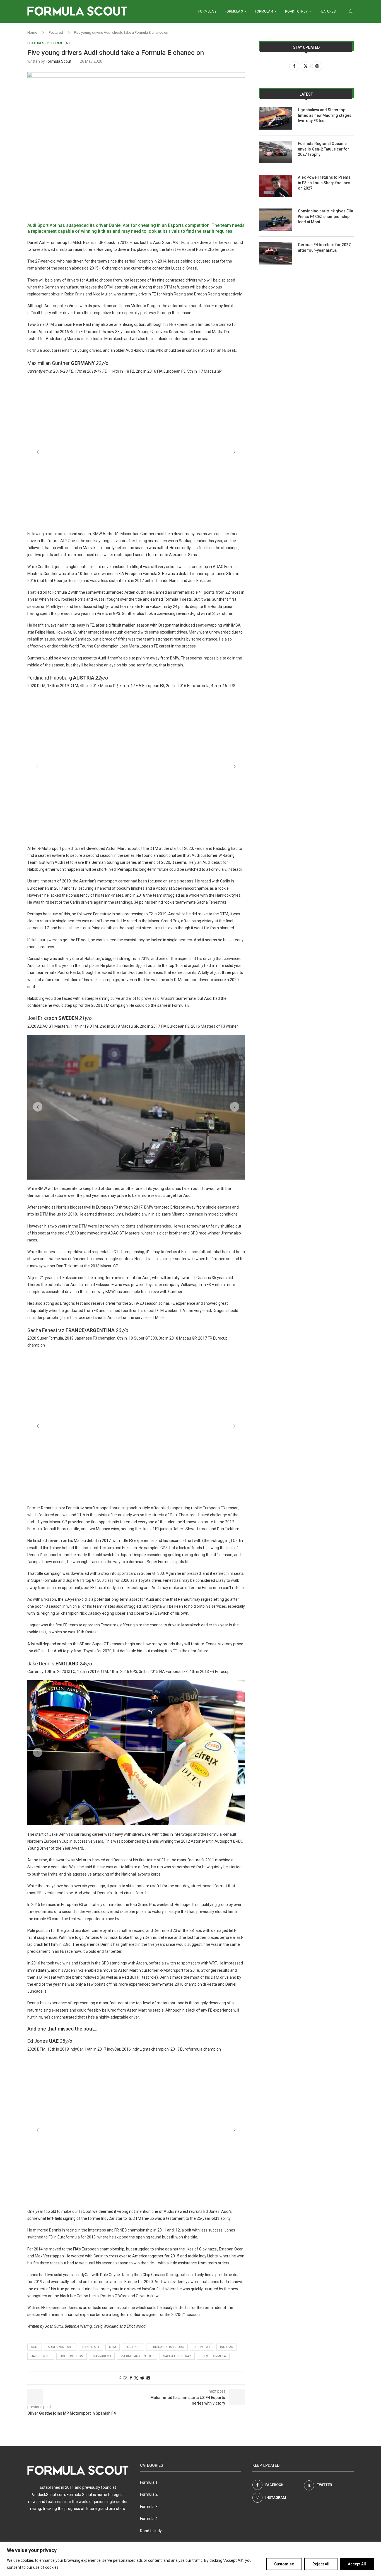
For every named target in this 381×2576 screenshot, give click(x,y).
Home (32, 32)
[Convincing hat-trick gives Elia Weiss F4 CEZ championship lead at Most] (276, 220)
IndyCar (227, 2347)
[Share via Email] (148, 2378)
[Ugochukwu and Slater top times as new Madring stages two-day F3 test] (276, 118)
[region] (191, 2559)
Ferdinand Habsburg (167, 2347)
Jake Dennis (41, 2357)
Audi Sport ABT (60, 2347)
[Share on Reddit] (142, 2378)
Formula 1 (149, 2483)
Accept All (357, 2564)
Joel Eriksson (72, 2357)
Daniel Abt (91, 2347)
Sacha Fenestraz (177, 2357)
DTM (113, 2347)
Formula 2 (207, 11)
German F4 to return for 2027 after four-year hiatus (324, 248)
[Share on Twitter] (136, 2378)
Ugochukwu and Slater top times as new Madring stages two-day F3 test (325, 115)
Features (328, 11)
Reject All (321, 2564)
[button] (38, 452)
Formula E (202, 2347)
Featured (56, 32)
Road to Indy (296, 11)
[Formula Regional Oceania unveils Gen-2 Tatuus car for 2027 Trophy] (276, 152)
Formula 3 (234, 11)
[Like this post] (125, 2378)
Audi (35, 2347)
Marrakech (102, 2357)
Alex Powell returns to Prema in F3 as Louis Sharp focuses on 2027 (324, 183)
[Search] (351, 11)
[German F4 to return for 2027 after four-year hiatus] (276, 253)
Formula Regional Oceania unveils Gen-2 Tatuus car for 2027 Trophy (324, 149)
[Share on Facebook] (131, 2378)
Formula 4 (264, 11)
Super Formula (213, 2357)
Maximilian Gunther (137, 2357)
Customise (284, 2564)
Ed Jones (133, 2347)
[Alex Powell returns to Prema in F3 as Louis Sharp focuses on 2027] (276, 186)
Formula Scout (59, 61)
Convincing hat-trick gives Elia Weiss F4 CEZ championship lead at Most (325, 216)
